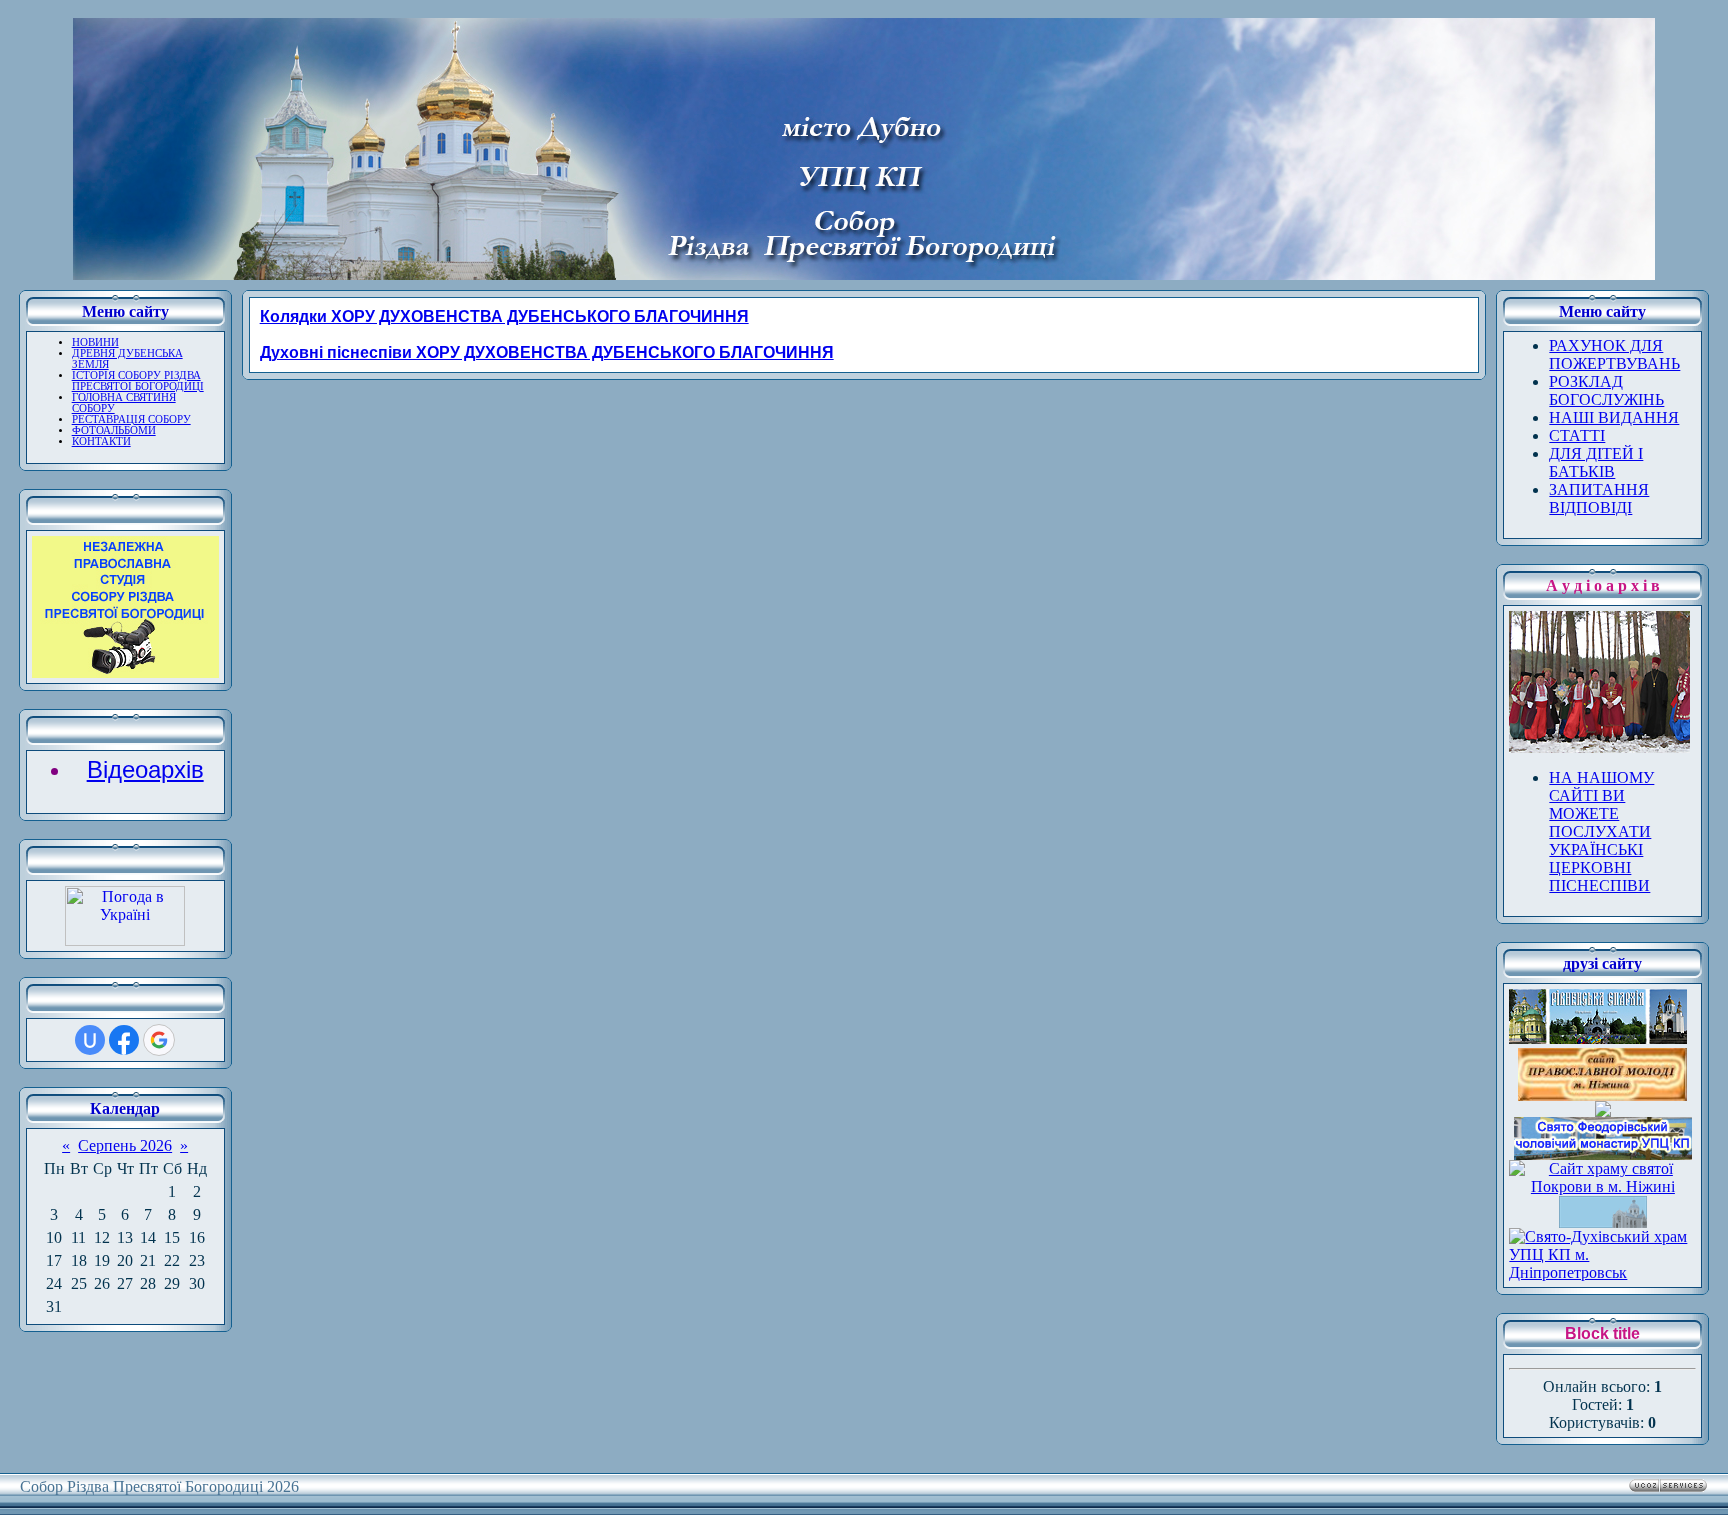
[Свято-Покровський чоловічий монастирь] (1603, 1111)
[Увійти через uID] (90, 1040)
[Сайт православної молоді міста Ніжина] (1602, 1095)
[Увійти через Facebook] (124, 1040)
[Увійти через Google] (159, 1040)
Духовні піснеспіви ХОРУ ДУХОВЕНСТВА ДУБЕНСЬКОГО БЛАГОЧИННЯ (547, 352)
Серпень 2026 (125, 1145)
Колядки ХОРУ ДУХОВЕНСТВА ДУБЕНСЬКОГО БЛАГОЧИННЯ (504, 316)
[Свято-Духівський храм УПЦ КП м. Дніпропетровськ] (1602, 1272)
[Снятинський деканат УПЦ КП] (1603, 1222)
